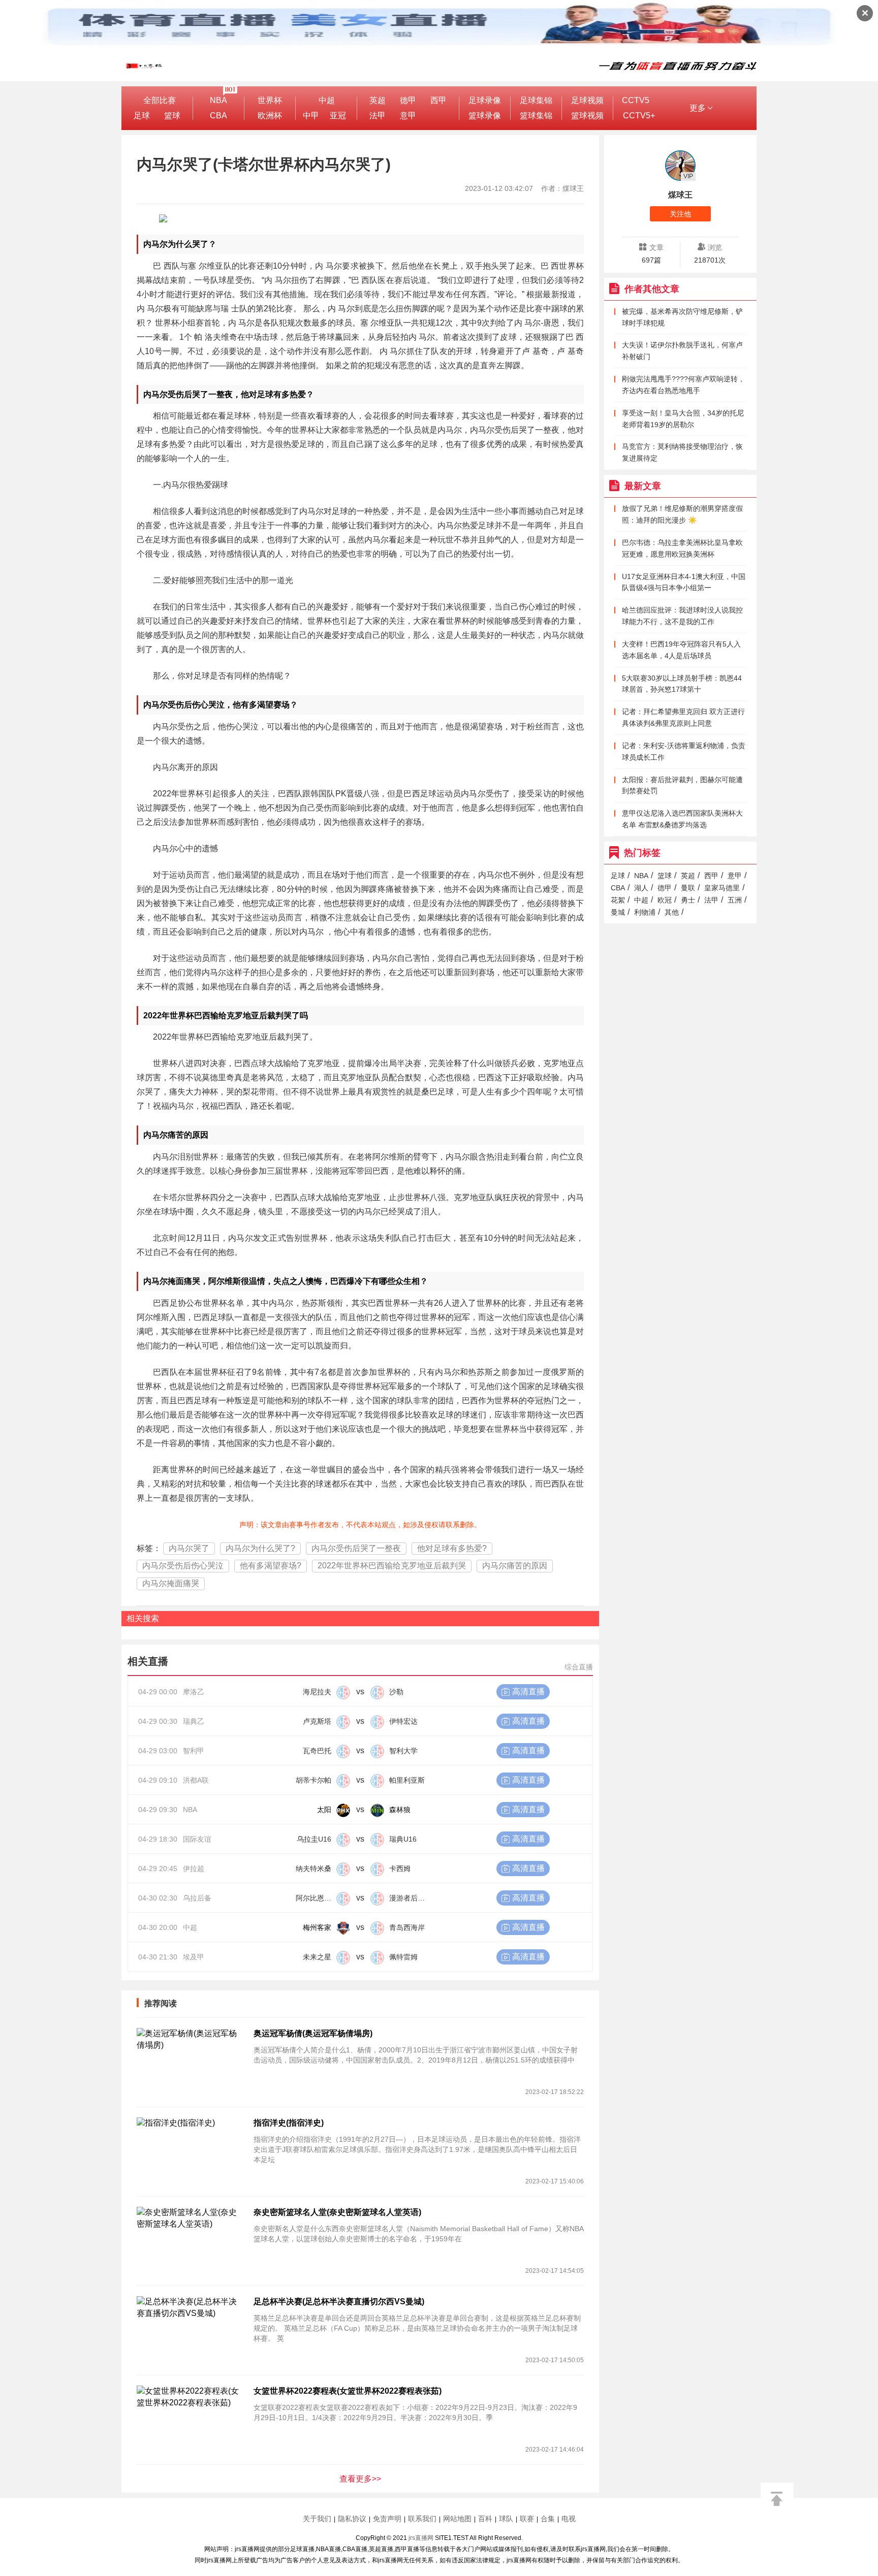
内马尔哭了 (189, 1548)
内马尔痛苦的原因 (515, 1566)
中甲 (311, 116)
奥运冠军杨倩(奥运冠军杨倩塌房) (313, 2033)
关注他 (680, 214)
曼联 (688, 888)
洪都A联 (196, 1780)
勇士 (688, 900)
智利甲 (194, 1751)
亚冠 (338, 116)
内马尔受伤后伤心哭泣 (183, 1566)
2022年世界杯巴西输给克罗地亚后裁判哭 (392, 1566)
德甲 (408, 100)
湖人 (641, 888)
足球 (142, 116)
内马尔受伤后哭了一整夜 (356, 1548)
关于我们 (317, 2519)
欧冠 (665, 900)
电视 (569, 2519)
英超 (378, 100)
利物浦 (645, 912)
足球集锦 (536, 100)
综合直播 (579, 1667)
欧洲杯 (270, 116)
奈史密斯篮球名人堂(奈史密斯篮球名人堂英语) (337, 2212)
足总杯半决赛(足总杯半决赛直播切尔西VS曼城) (339, 2301)
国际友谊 (197, 1839)
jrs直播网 (421, 2538)
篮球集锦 (536, 116)
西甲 (438, 100)
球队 (506, 2519)
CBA (218, 116)
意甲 (408, 116)
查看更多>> (360, 2479)
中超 (327, 100)
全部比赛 (160, 100)
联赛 (527, 2519)
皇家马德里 (722, 888)
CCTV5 (636, 100)
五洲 (735, 900)
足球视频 (587, 100)
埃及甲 (194, 1957)
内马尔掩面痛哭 (171, 1583)
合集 (548, 2519)
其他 (672, 912)
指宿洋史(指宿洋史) (289, 2123)
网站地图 (457, 2519)
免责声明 (387, 2519)
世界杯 (270, 100)
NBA (218, 100)
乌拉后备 (197, 1898)
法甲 (378, 116)
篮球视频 (587, 116)
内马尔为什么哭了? (260, 1548)
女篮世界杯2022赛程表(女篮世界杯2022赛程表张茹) (348, 2391)
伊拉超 (194, 1869)
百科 (485, 2519)
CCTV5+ (639, 116)
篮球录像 (485, 116)
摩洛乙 (194, 1692)
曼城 (618, 912)
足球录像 (485, 100)
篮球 (172, 116)
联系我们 (422, 2519)
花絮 (618, 900)
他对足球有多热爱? (452, 1548)
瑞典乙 (194, 1721)
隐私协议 (352, 2519)
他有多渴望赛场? (271, 1566)
